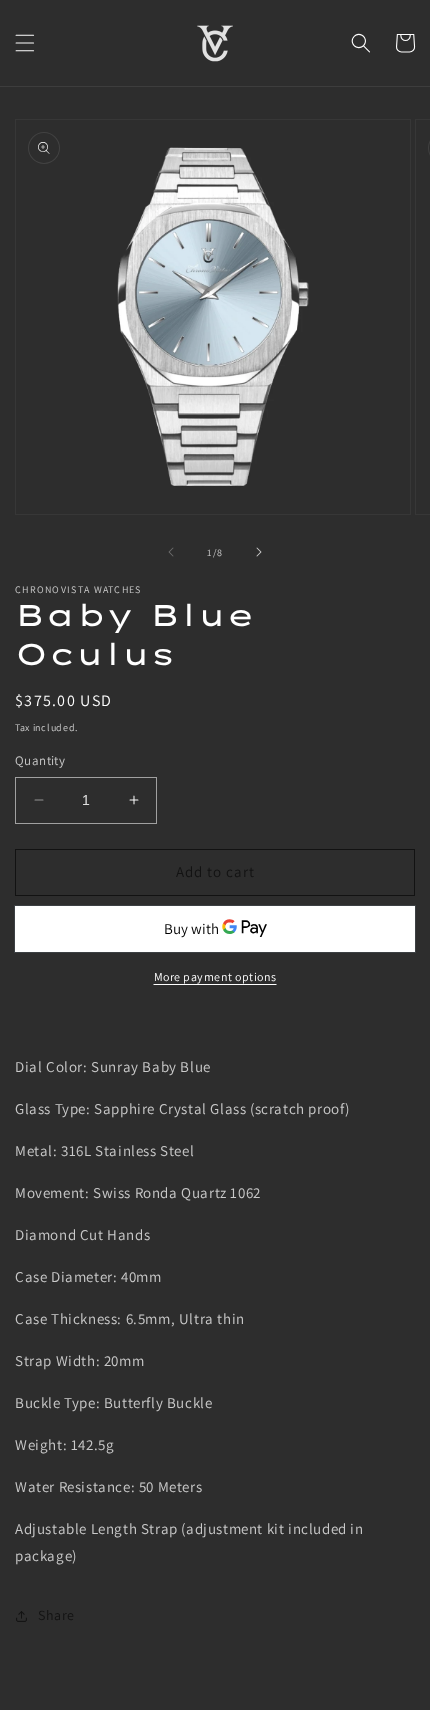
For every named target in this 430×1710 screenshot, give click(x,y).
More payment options (215, 976)
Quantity (40, 760)
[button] (25, 43)
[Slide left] (171, 552)
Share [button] (56, 1615)
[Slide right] (259, 552)
